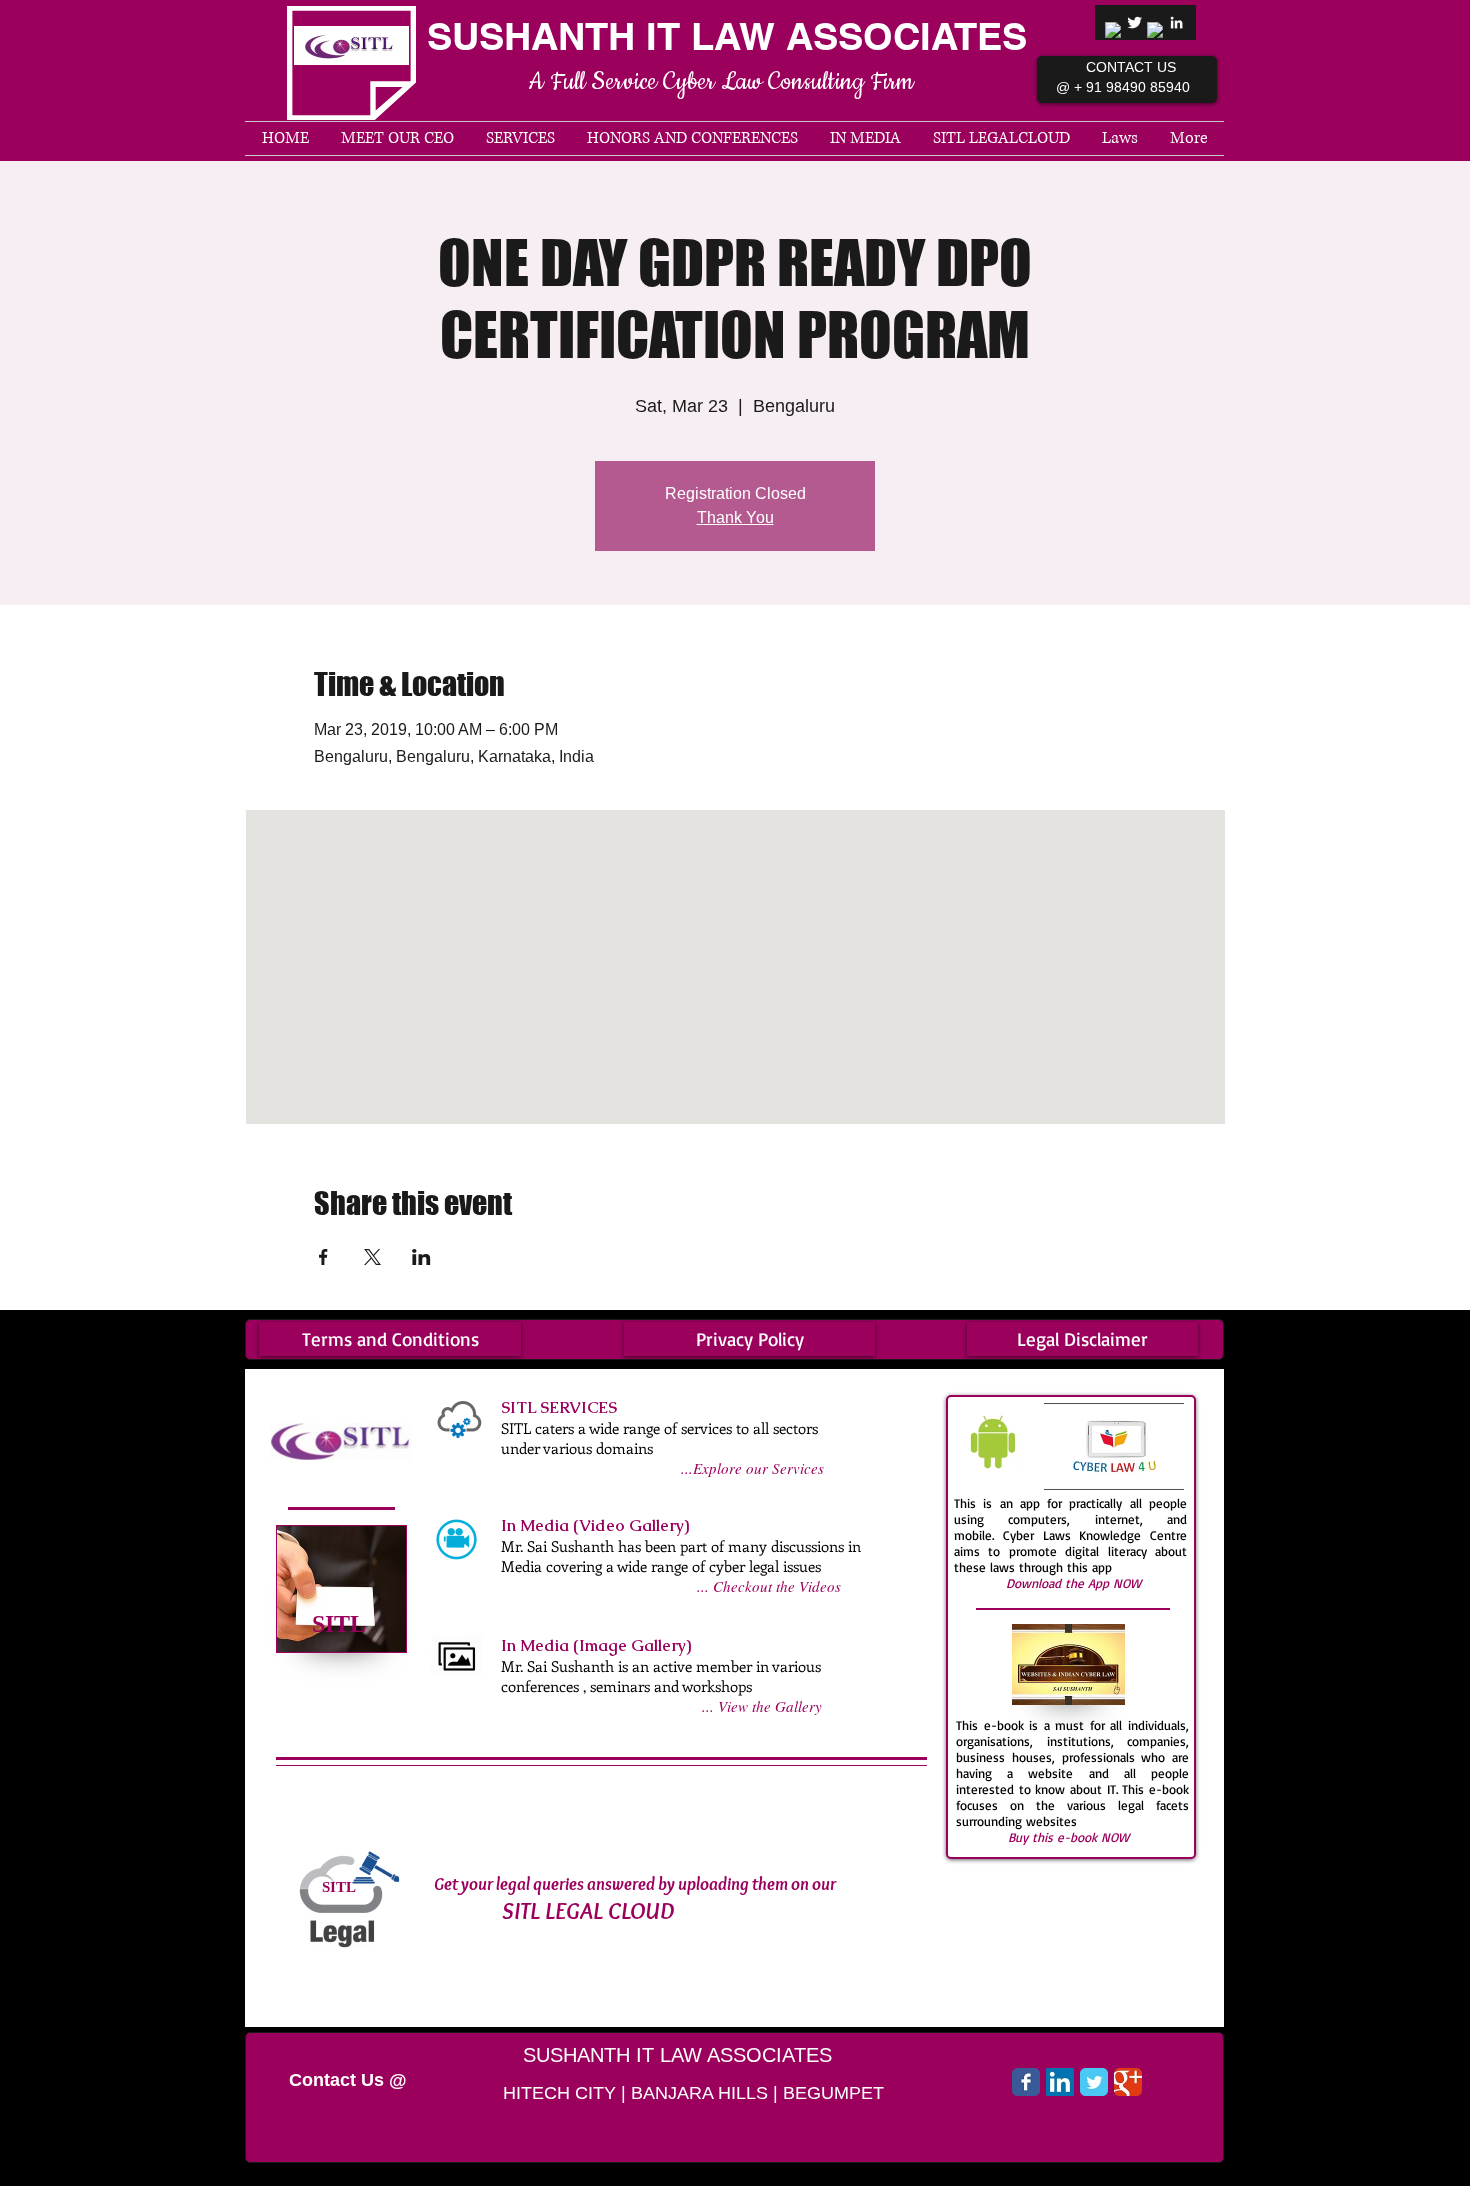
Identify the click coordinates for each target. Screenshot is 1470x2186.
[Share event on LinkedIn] (421, 1257)
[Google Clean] (1155, 30)
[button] (692, 138)
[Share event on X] (372, 1257)
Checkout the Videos (777, 1586)
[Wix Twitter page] (1094, 2082)
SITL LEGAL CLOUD (588, 1910)
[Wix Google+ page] (1128, 2082)
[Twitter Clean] (1134, 22)
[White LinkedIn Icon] (1176, 22)
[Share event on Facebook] (323, 1257)
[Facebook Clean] (1113, 30)
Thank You (735, 517)
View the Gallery (770, 1706)
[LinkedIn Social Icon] (1060, 2082)
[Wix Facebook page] (1026, 2082)
